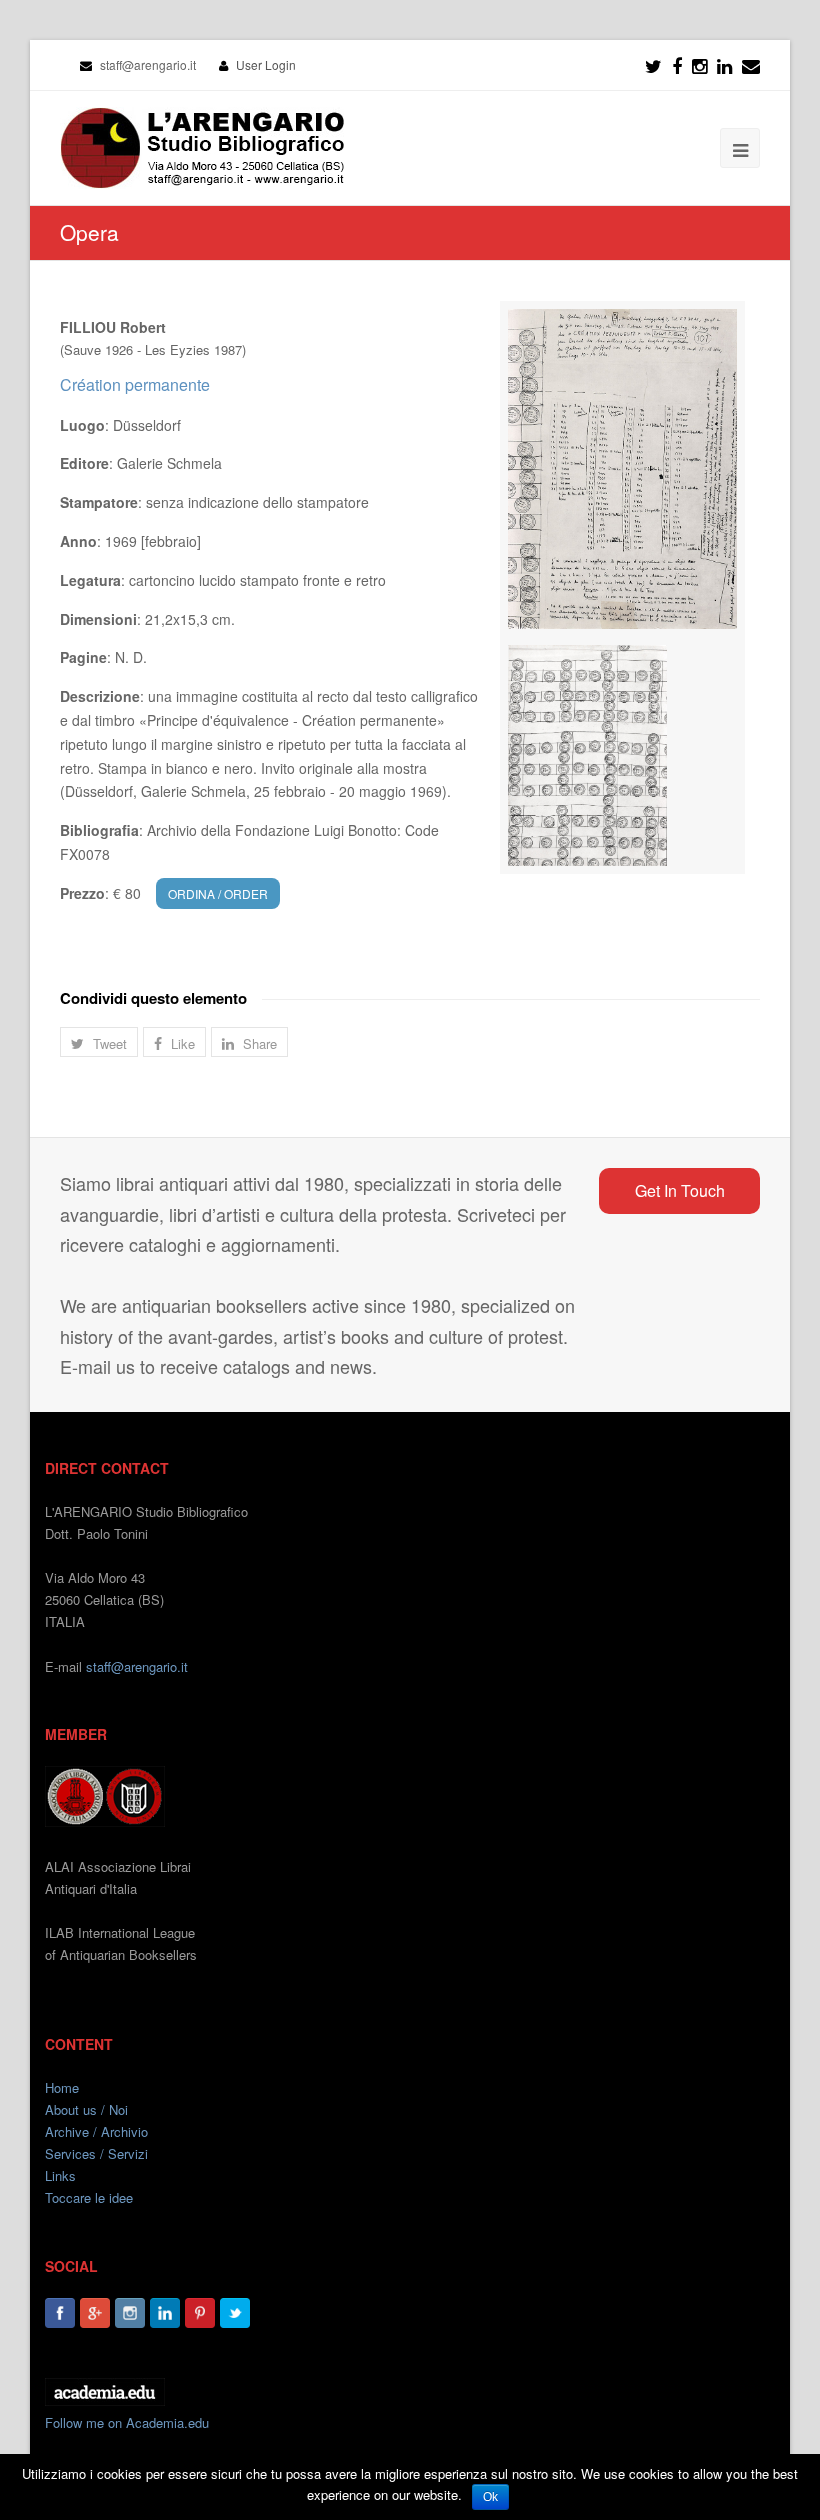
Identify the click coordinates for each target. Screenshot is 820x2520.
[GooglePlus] (95, 2313)
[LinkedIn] (724, 65)
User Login (266, 64)
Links (60, 2175)
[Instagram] (130, 2313)
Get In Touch (680, 1190)
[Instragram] (699, 65)
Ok (490, 2497)
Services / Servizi (96, 2153)
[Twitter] (653, 65)
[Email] (751, 65)
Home (62, 2087)
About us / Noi (86, 2109)
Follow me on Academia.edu (127, 2422)
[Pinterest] (200, 2313)
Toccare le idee (89, 2197)
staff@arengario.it (137, 1666)
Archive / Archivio (96, 2131)
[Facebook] (677, 65)
